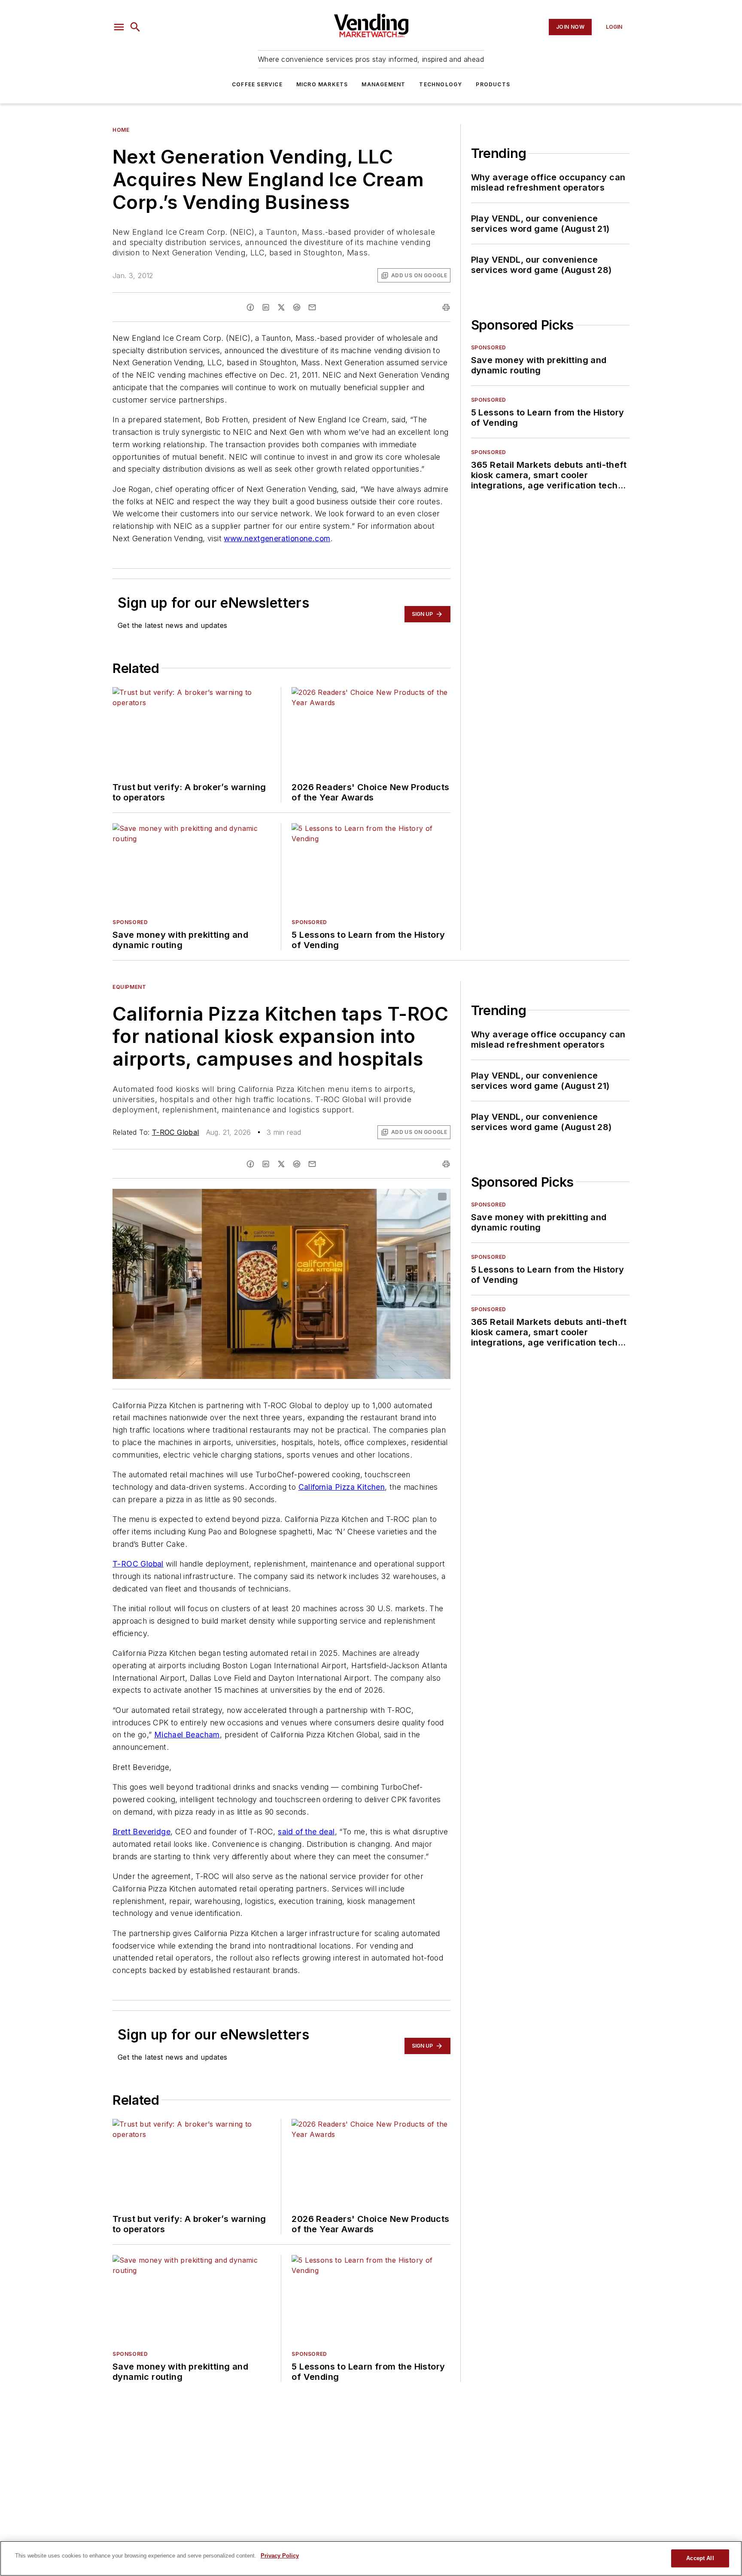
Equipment (129, 987)
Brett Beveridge (141, 1832)
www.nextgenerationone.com (277, 538)
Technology (441, 84)
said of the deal (306, 1832)
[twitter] (281, 307)
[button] (119, 27)
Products (493, 84)
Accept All (700, 2558)
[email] (312, 307)
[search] (135, 27)
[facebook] (250, 307)
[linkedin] (266, 307)
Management (383, 84)
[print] (446, 307)
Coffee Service (257, 84)
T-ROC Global (176, 1132)
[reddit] (297, 307)
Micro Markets (322, 84)
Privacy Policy (280, 2556)
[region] (371, 2558)
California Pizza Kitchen (342, 1487)
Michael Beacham (187, 1735)
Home (121, 130)
